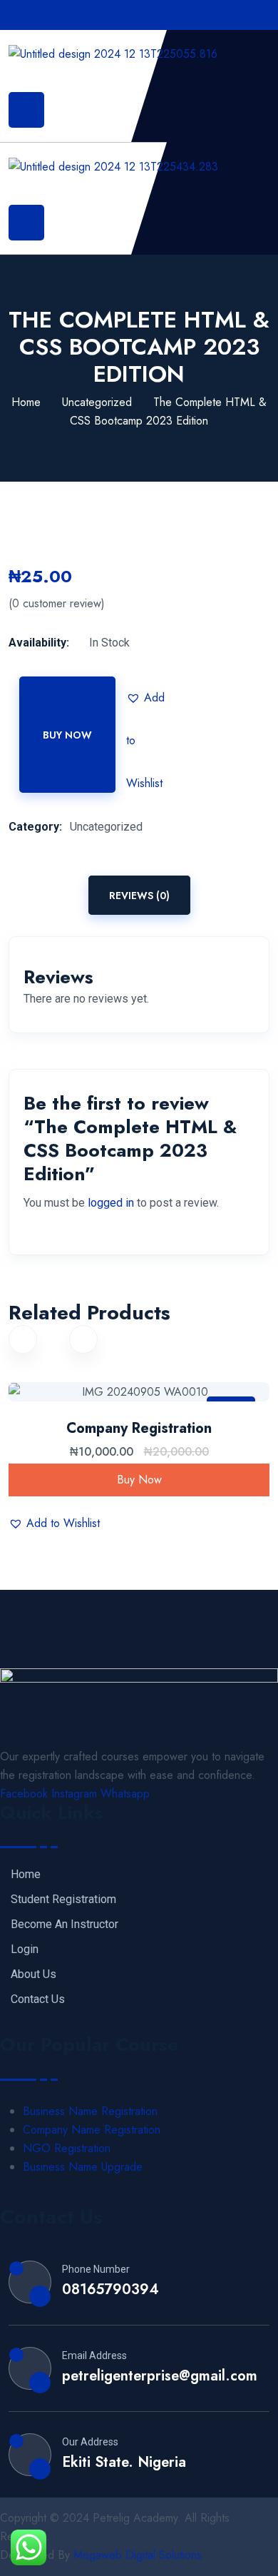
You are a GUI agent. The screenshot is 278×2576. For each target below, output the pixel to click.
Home (26, 402)
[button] (148, 698)
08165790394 (110, 2290)
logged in (111, 1203)
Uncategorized (97, 402)
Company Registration (139, 1428)
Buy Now (67, 735)
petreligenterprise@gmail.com (160, 2376)
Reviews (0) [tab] (139, 896)
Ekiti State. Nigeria (124, 2463)
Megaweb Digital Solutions (138, 2555)
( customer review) (57, 604)
